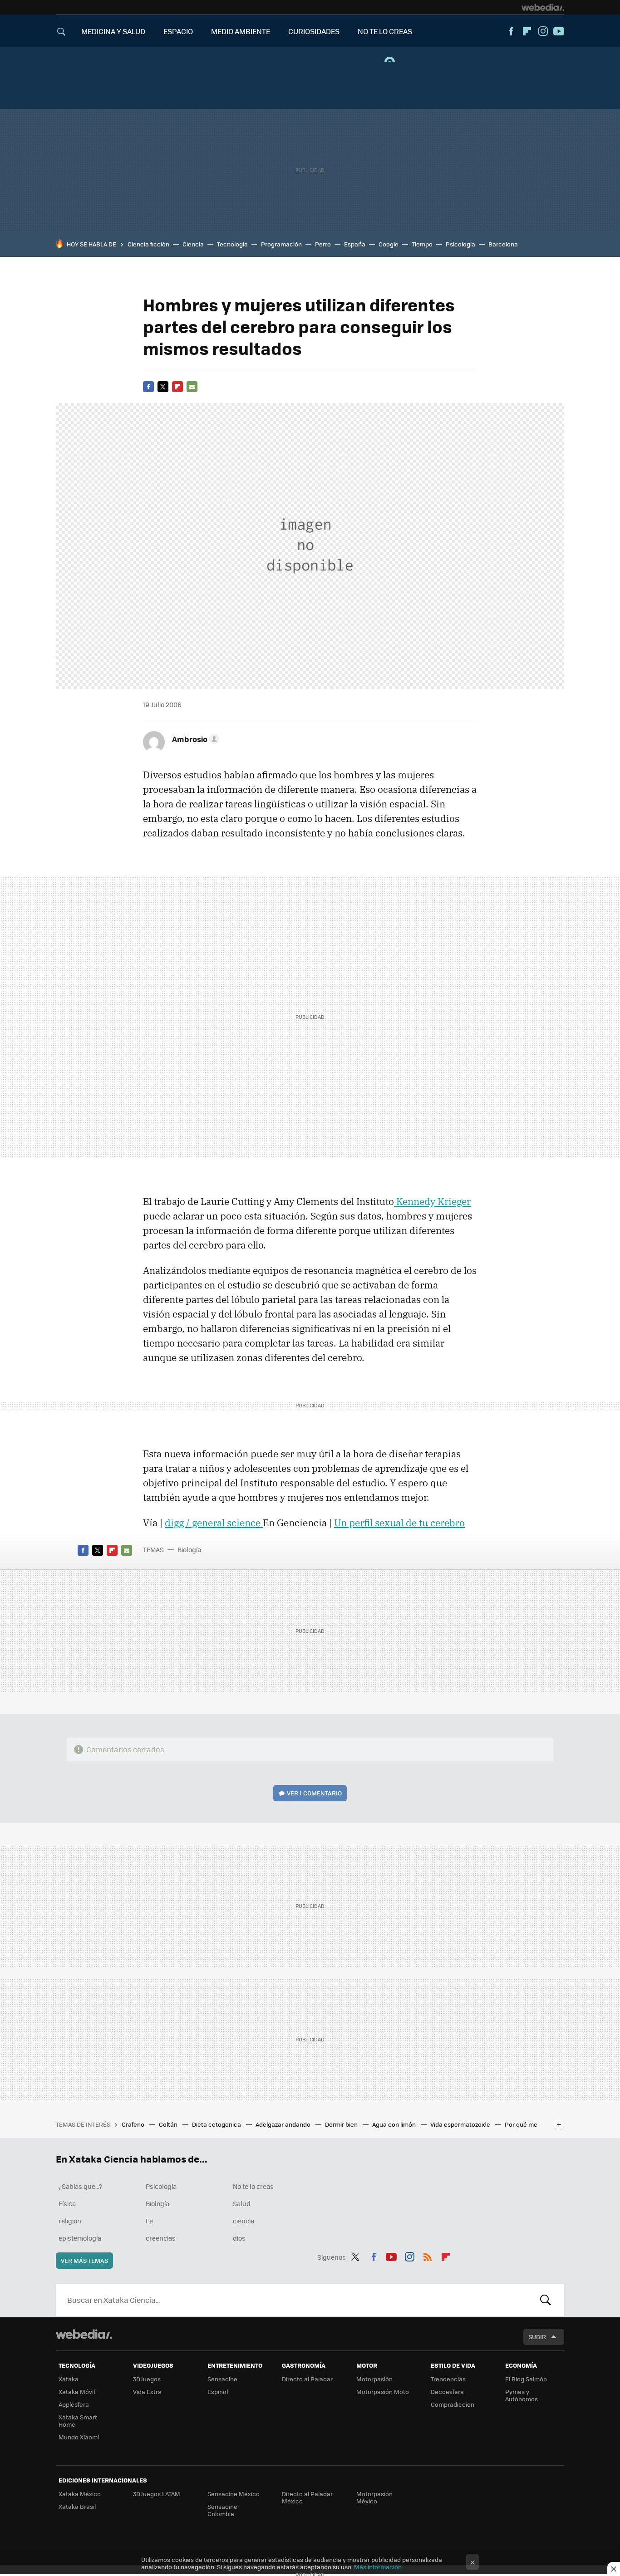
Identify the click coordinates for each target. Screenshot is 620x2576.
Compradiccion (453, 2404)
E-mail (192, 387)
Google (389, 244)
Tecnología (232, 244)
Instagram (543, 31)
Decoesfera (447, 2392)
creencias (161, 2238)
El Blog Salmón (526, 2379)
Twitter (163, 387)
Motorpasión (374, 2379)
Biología (189, 1549)
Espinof (218, 2392)
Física (67, 2203)
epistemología (80, 2238)
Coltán (169, 2124)
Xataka (69, 2379)
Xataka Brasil (77, 2506)
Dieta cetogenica (217, 2124)
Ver (314, 1793)
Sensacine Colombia (222, 2510)
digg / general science (214, 1523)
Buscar (546, 2300)
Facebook (511, 31)
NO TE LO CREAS (385, 31)
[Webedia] (543, 7)
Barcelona (503, 244)
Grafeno (134, 2124)
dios (239, 2238)
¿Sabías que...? (80, 2186)
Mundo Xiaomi (79, 2437)
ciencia (244, 2221)
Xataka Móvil (77, 2392)
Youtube (559, 31)
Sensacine (222, 2379)
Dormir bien (342, 2124)
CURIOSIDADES (314, 31)
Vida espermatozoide (461, 2124)
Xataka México (80, 2494)
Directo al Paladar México (307, 2497)
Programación (281, 244)
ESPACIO (178, 31)
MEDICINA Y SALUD (113, 31)
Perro (323, 244)
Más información (378, 2567)
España (355, 244)
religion (70, 2221)
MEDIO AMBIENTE (241, 31)
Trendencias (448, 2379)
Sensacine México (234, 2494)
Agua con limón (395, 2124)
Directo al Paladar (307, 2379)
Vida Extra (147, 2392)
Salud (242, 2203)
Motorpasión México (374, 2497)
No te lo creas (253, 2186)
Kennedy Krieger (432, 1201)
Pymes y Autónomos (522, 2395)
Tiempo (422, 244)
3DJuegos (147, 2379)
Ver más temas (84, 2260)
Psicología (460, 244)
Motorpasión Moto (383, 2392)
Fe (149, 2221)
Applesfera (74, 2404)
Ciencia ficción (148, 244)
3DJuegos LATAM (157, 2494)
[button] (194, 739)
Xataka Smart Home (78, 2421)
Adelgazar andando (284, 2124)
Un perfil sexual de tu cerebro (399, 1523)
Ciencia (193, 244)
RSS (428, 2256)
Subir (537, 2337)
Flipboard (527, 31)
